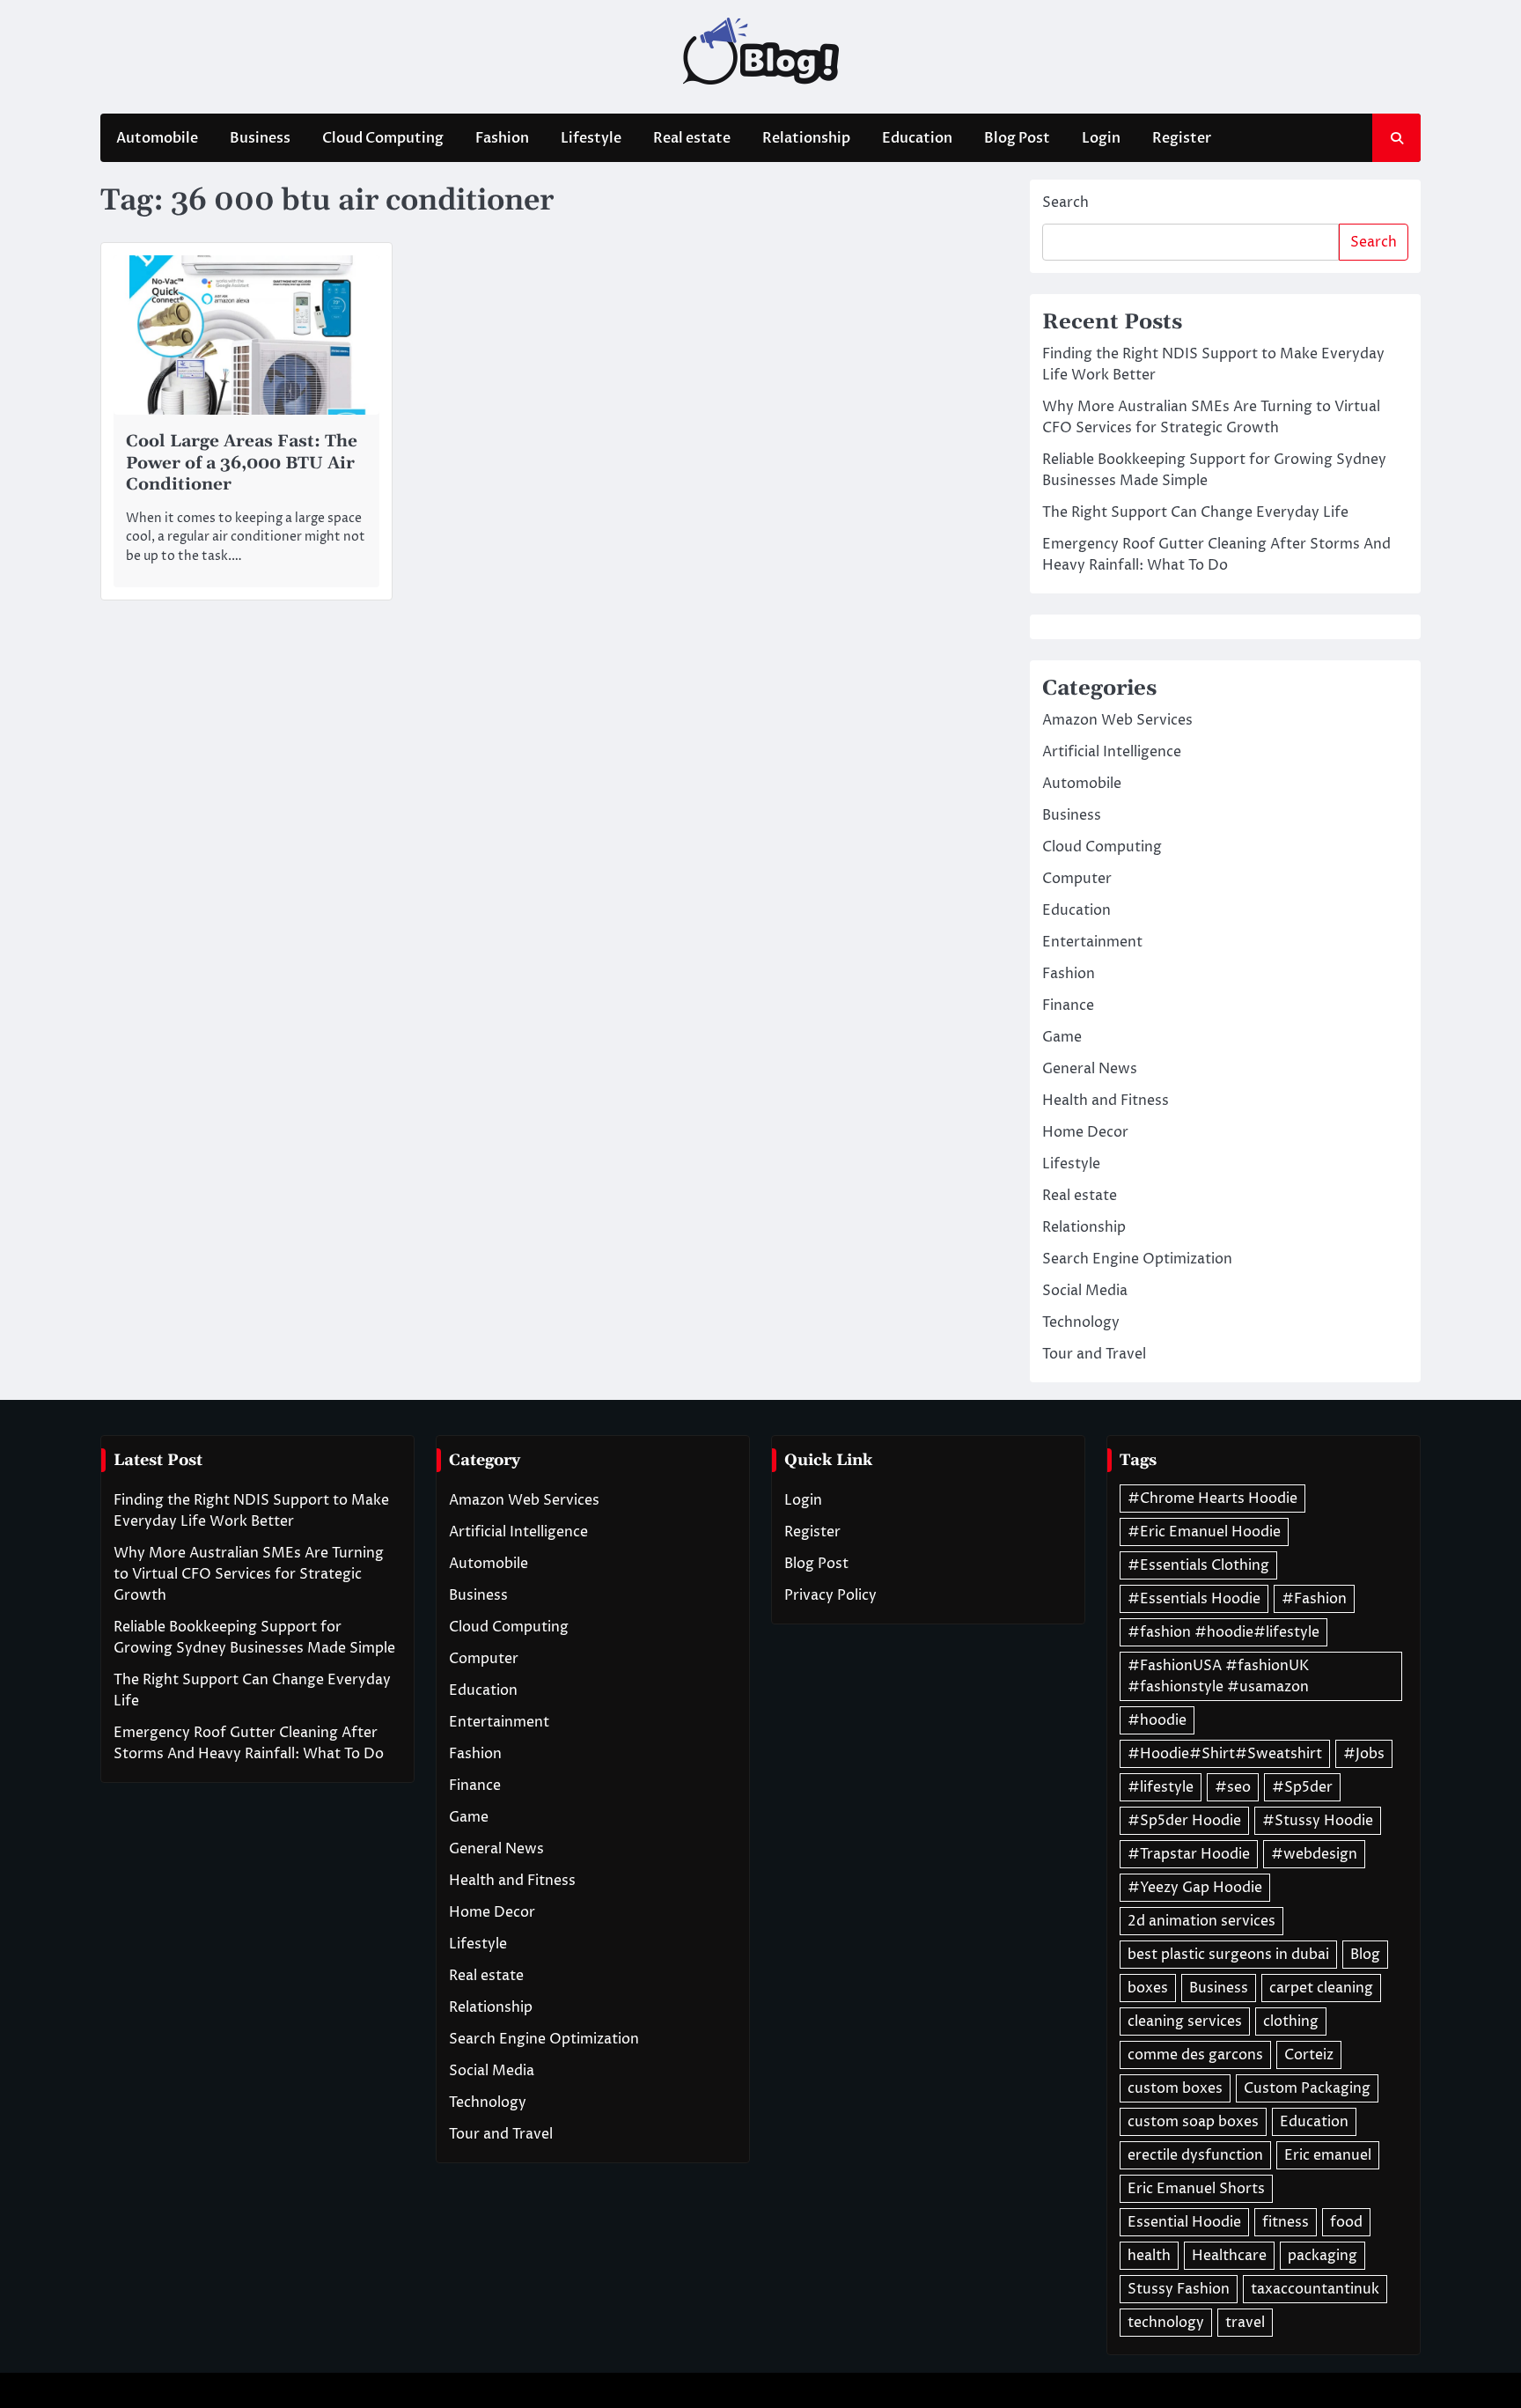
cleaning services (1185, 2021)
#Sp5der (1302, 1787)
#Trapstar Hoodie (1189, 1854)
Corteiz (1309, 2055)
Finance (1068, 1005)
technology (1166, 2323)
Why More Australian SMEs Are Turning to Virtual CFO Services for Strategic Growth (249, 1574)
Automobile (157, 138)
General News (1090, 1069)
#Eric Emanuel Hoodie (1204, 1532)
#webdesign (1314, 1854)
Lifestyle (591, 138)
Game (1062, 1037)
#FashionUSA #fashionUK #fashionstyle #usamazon (1218, 1676)
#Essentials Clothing (1198, 1565)
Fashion (502, 138)
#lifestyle (1161, 1787)
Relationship (806, 138)
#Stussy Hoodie (1318, 1821)
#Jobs (1364, 1754)
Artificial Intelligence (1112, 752)
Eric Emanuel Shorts (1196, 2189)
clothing (1291, 2021)
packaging (1323, 2256)
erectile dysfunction (1195, 2155)
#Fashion (1314, 1599)
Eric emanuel (1328, 2155)
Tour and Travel (1094, 1354)
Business (260, 138)
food (1346, 2222)
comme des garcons (1195, 2055)
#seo (1233, 1787)
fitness (1286, 2222)
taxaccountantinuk (1315, 2289)
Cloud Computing (383, 138)
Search (1065, 203)
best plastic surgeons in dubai (1228, 1955)
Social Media (1085, 1291)
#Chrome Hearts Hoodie (1212, 1499)
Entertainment (1092, 942)
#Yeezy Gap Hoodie (1195, 1888)
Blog (1365, 1955)
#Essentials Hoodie (1194, 1599)
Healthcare (1229, 2256)
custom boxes (1175, 2088)
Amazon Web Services (1117, 720)
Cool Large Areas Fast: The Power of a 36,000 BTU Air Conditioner (242, 464)
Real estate (692, 138)
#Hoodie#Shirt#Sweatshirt (1225, 1754)
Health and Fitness (1106, 1101)
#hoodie (1157, 1720)
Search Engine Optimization (1137, 1259)
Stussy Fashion (1179, 2289)
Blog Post (1017, 138)
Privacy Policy (830, 1595)
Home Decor (1085, 1132)
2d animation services (1201, 1921)
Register (1182, 138)
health (1149, 2256)
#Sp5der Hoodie (1184, 1821)
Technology (1081, 1322)
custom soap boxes (1193, 2122)
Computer (1077, 879)
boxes (1148, 1988)
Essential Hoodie (1184, 2222)
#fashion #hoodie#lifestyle (1223, 1632)
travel (1245, 2323)
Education (917, 138)
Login (1101, 138)
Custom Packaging (1307, 2088)
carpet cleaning (1321, 1988)
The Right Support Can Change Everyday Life (1195, 512)
